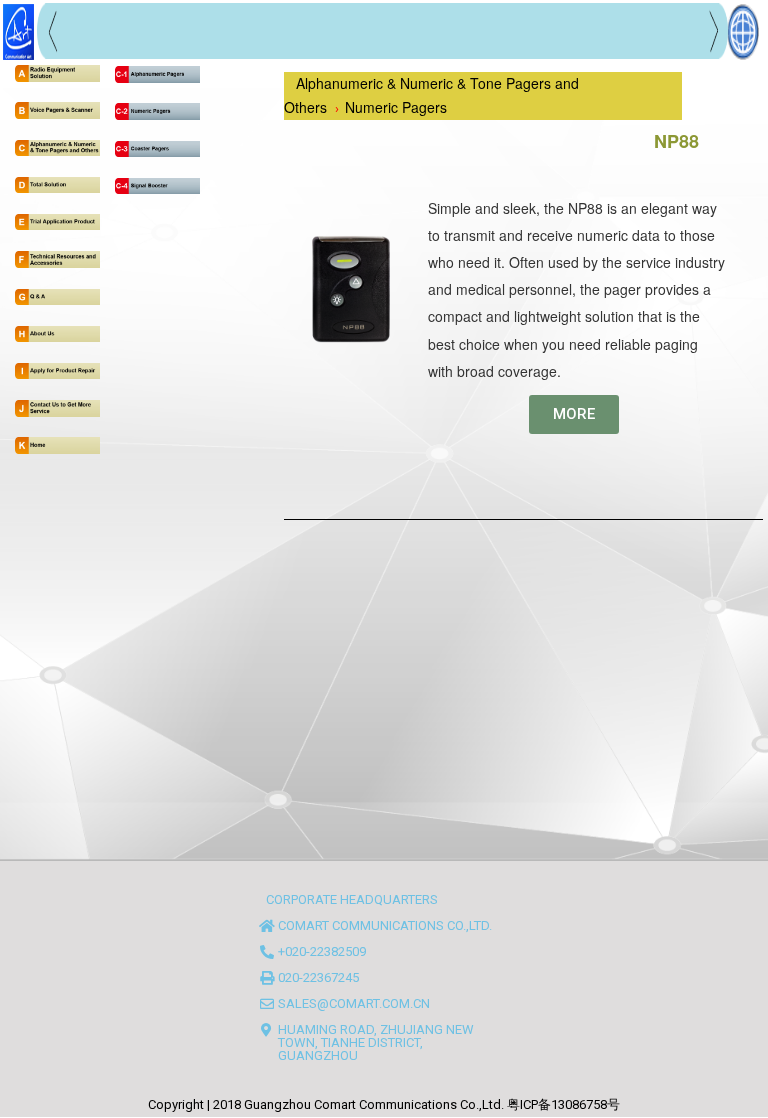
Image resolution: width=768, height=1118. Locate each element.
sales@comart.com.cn (354, 1003)
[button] (574, 414)
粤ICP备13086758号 (563, 1104)
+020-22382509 (322, 951)
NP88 (676, 141)
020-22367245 (318, 977)
